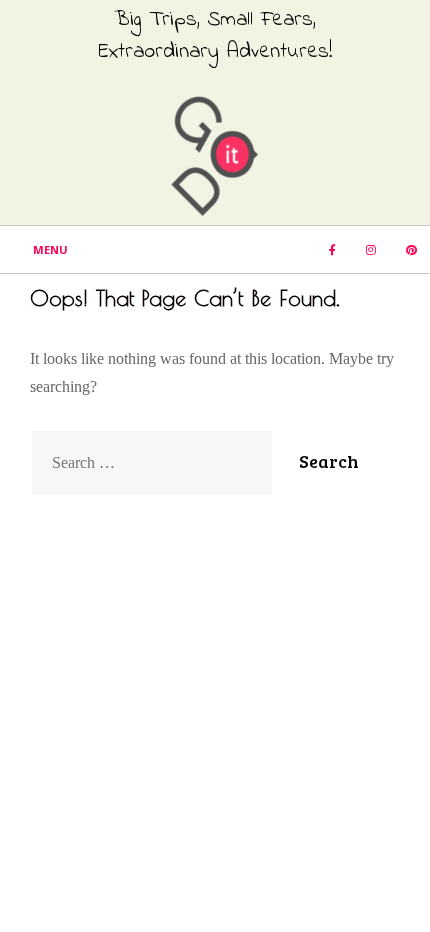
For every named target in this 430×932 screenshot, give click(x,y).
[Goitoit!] (215, 154)
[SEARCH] (373, 296)
